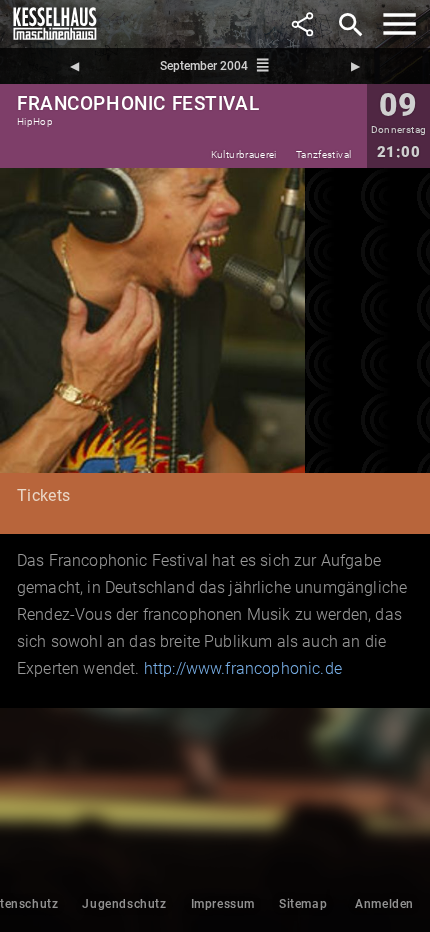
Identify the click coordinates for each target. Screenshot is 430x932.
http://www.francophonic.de (243, 668)
